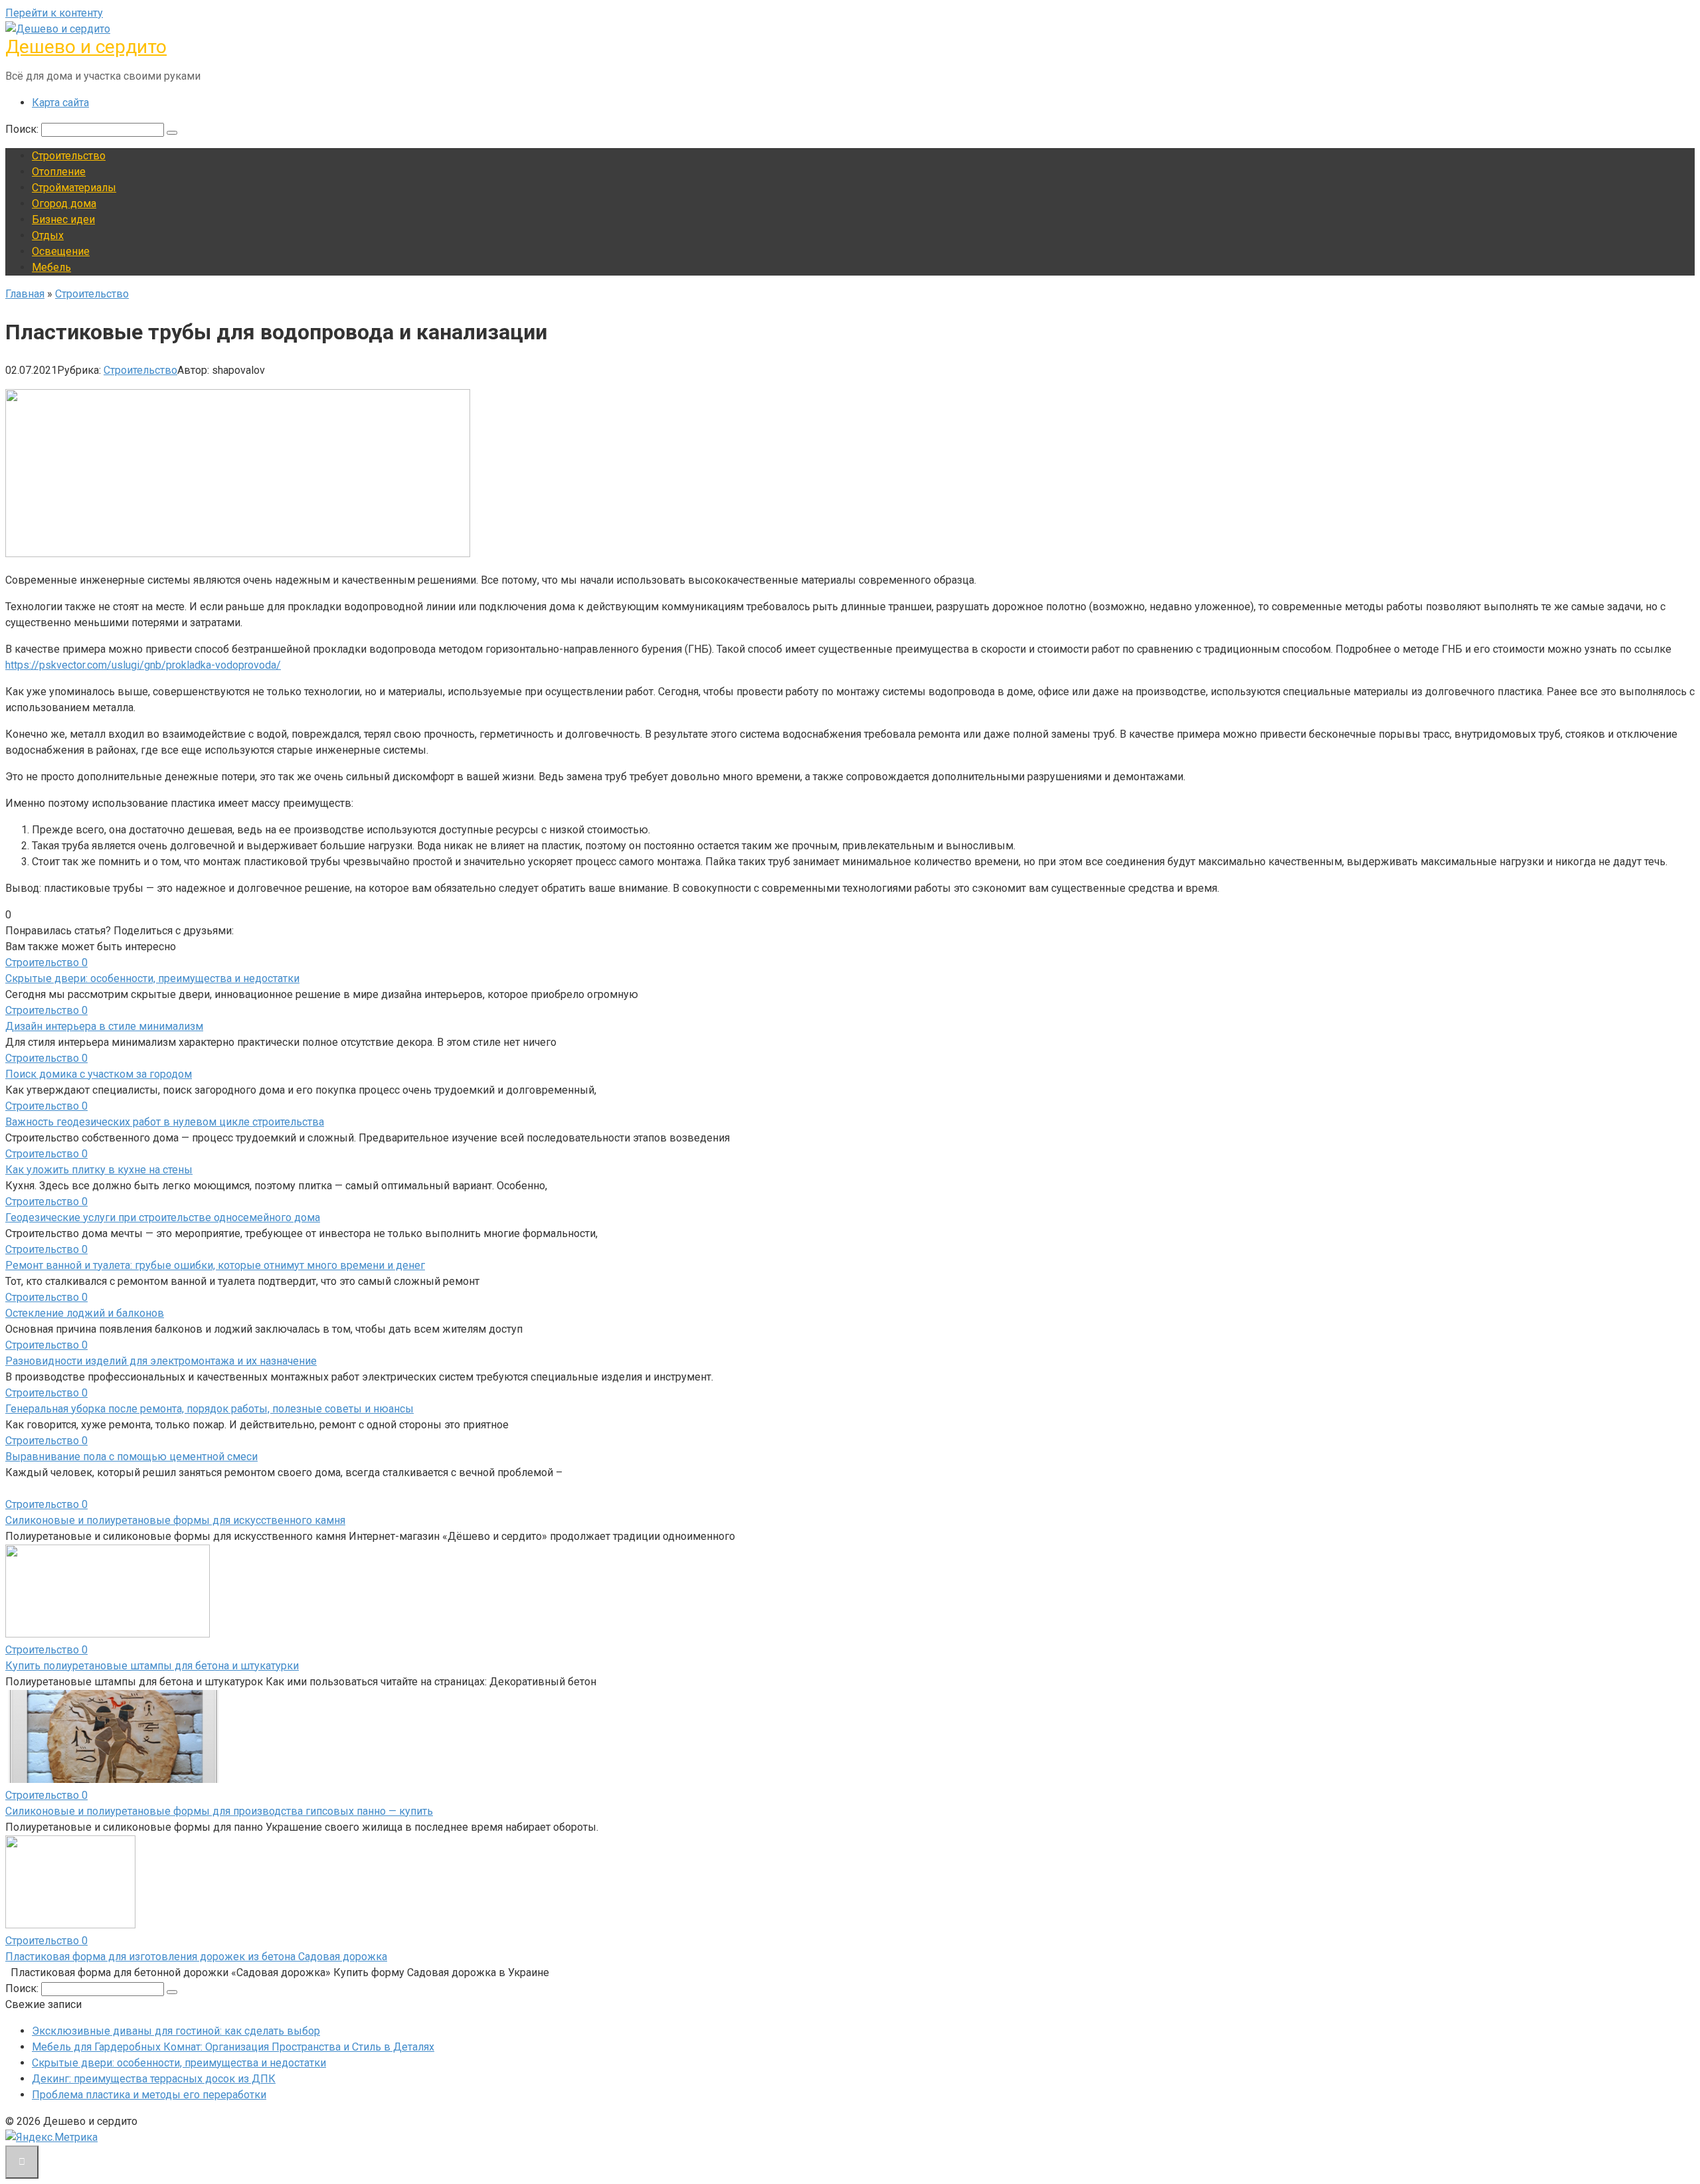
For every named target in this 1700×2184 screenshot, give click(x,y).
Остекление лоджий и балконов (85, 1313)
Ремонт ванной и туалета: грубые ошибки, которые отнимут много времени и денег (215, 1265)
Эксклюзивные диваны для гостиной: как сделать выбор (176, 2031)
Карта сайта (60, 103)
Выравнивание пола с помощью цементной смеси (131, 1457)
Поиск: (23, 129)
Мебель (51, 267)
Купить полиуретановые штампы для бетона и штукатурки (152, 1666)
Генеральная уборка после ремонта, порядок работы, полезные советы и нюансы (210, 1409)
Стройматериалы (74, 188)
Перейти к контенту (54, 13)
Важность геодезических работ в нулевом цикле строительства (165, 1122)
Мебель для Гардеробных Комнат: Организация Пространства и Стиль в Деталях (233, 2047)
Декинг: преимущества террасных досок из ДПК (154, 2079)
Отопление (59, 172)
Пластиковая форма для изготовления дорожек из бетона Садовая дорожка (196, 1957)
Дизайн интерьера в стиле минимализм (104, 1026)
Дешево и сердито (86, 47)
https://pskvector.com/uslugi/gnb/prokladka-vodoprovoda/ (143, 665)
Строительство (69, 156)
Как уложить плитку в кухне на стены (99, 1170)
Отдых (48, 235)
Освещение (61, 251)
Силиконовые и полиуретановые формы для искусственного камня (175, 1520)
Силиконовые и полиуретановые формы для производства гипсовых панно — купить (219, 1811)
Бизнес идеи (63, 219)
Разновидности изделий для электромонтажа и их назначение (161, 1361)
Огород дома (64, 204)
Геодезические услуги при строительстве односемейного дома (163, 1218)
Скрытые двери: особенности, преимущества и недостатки (152, 978)
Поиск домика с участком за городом (99, 1074)
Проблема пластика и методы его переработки (149, 2095)
